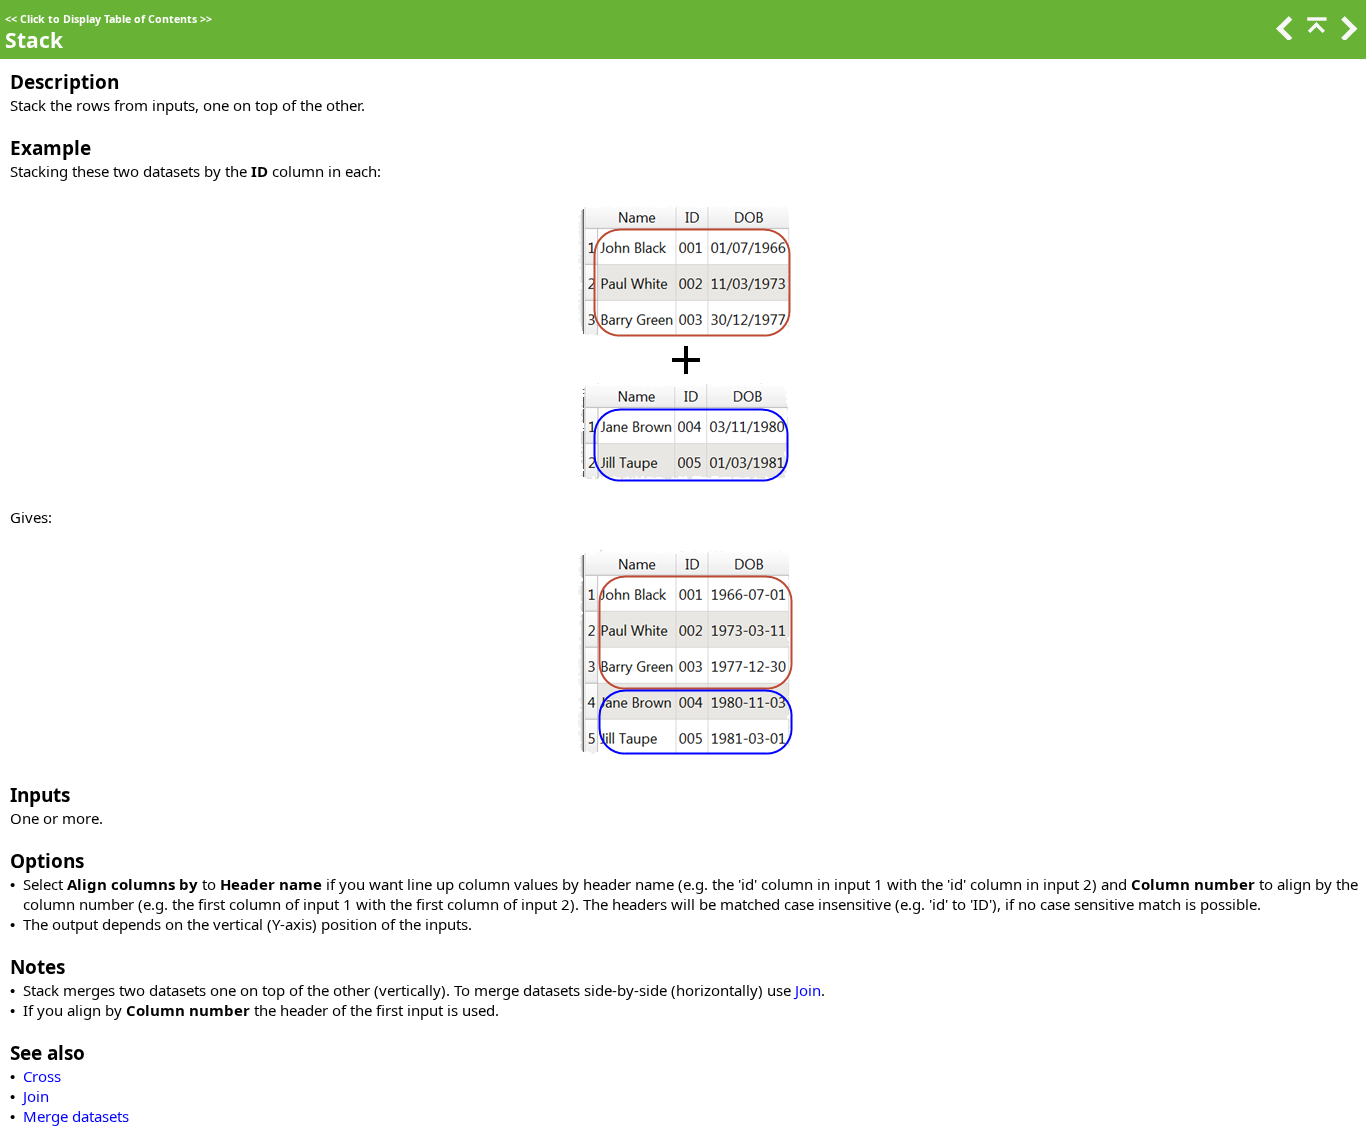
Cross (42, 1076)
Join (808, 990)
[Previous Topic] (1283, 34)
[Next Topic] (1347, 34)
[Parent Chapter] (1315, 34)
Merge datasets (76, 1116)
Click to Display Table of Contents (108, 19)
